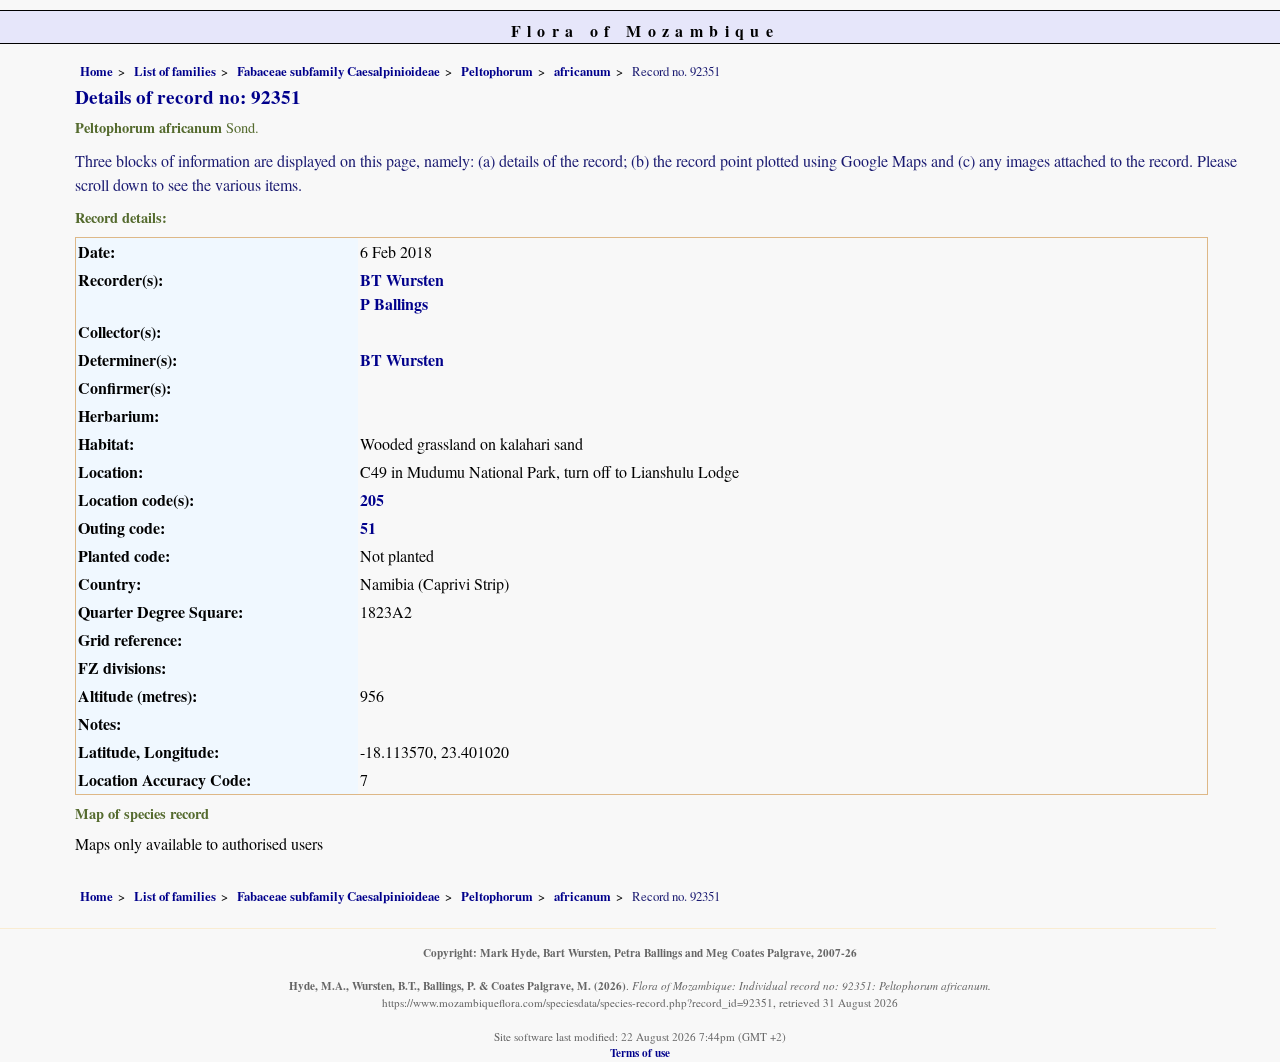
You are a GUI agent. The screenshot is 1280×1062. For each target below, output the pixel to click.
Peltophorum (497, 71)
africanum (582, 71)
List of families (175, 71)
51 (368, 527)
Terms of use (640, 1052)
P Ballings (394, 303)
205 (372, 499)
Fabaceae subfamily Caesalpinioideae (338, 71)
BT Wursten (402, 279)
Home (96, 71)
